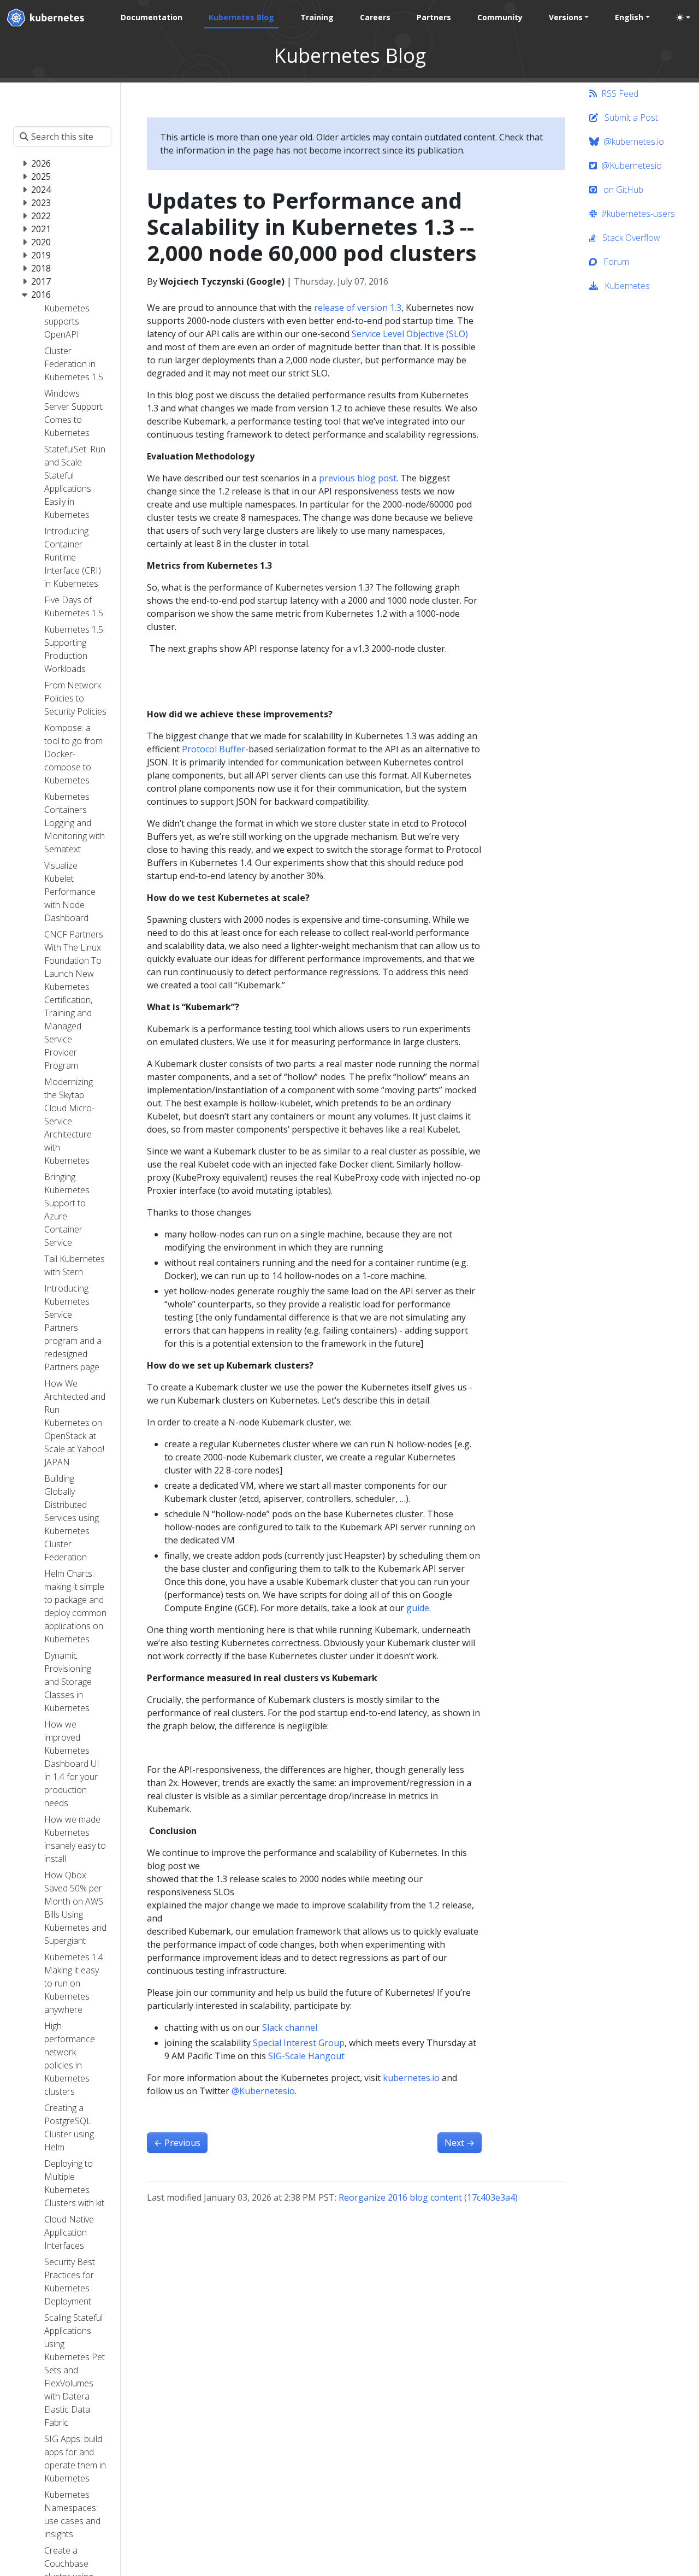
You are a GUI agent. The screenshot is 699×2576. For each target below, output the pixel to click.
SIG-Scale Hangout (306, 2056)
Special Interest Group (299, 2043)
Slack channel (290, 2027)
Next (460, 2143)
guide (418, 1608)
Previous (177, 2143)
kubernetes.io (411, 2078)
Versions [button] (566, 17)
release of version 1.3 (358, 308)
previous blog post (358, 478)
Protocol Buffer (214, 749)
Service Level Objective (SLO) (410, 334)
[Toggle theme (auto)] (683, 17)
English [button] (629, 17)
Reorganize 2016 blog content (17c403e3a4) (428, 2197)
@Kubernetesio (263, 2091)
